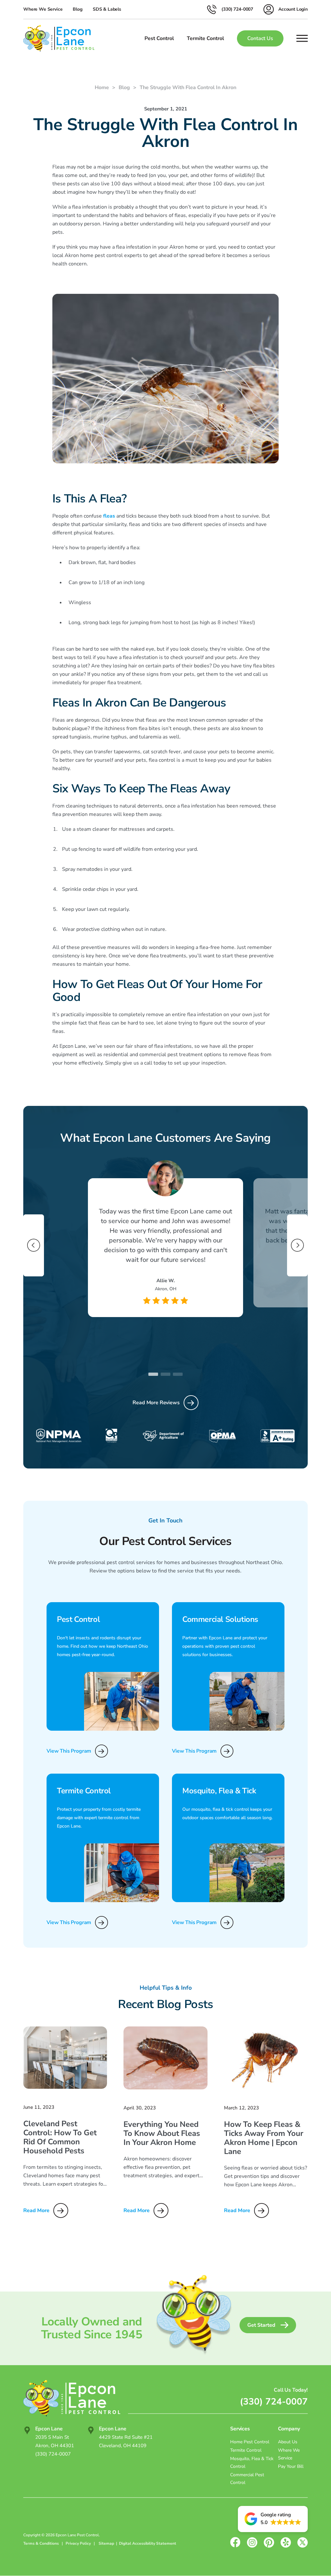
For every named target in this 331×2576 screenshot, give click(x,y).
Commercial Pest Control (247, 2479)
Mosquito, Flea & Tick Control (252, 2463)
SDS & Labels (107, 9)
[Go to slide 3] (178, 1374)
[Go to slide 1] (153, 1374)
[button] (273, 2519)
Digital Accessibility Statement (148, 2543)
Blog (77, 9)
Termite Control (246, 2450)
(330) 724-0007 (274, 2402)
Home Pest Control (250, 2442)
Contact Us (260, 38)
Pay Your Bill (291, 2466)
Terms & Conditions (41, 2543)
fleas (110, 516)
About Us (288, 2442)
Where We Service (43, 9)
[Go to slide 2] (165, 1374)
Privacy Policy (79, 2543)
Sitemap (106, 2543)
